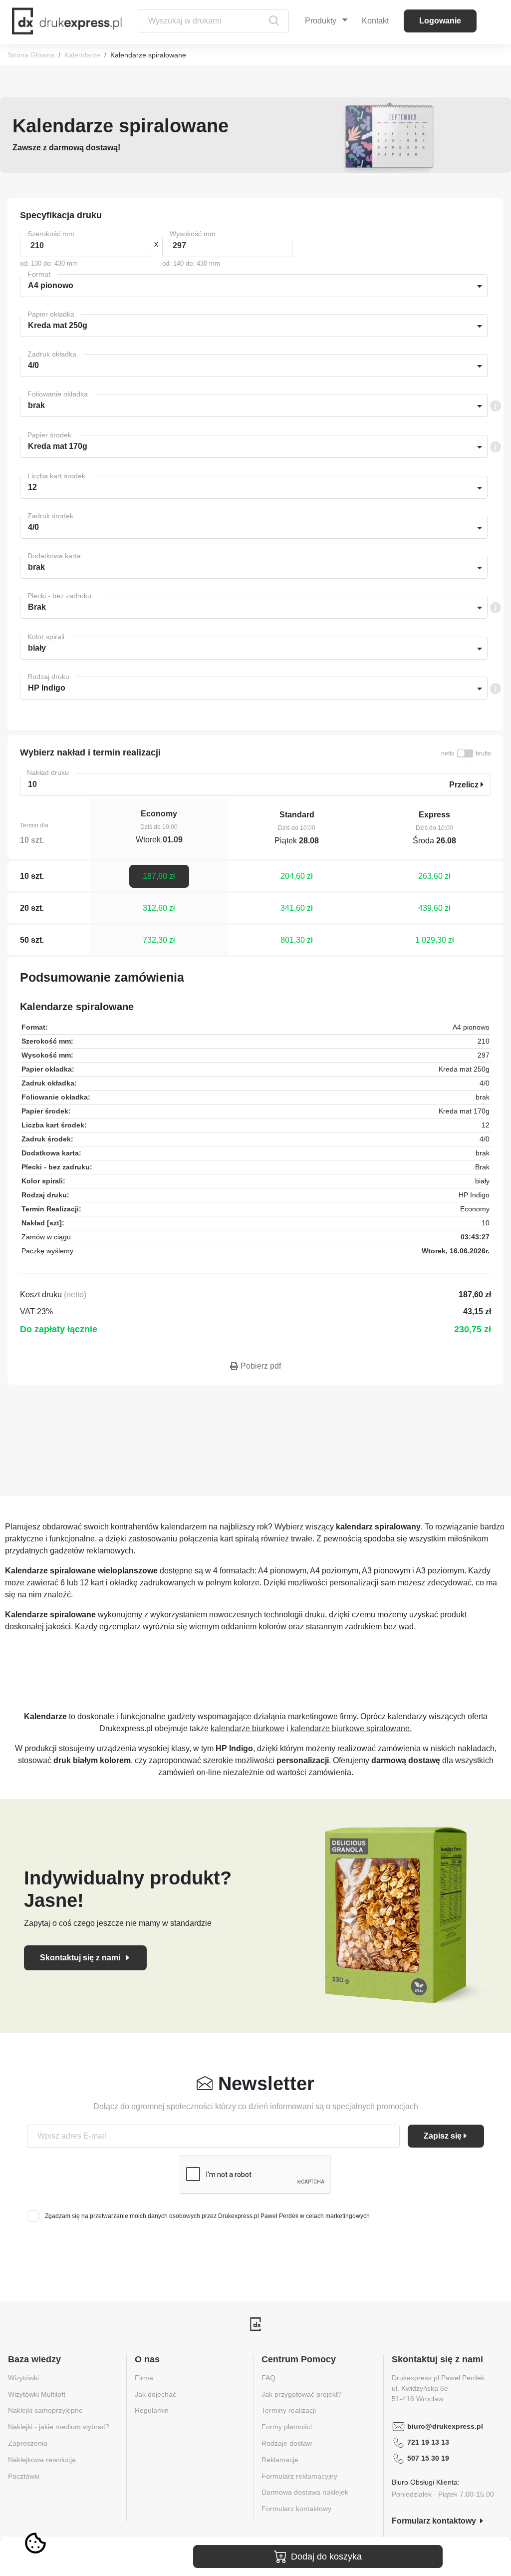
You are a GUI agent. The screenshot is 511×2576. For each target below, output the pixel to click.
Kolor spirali (46, 637)
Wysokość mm (193, 234)
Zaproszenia (28, 2443)
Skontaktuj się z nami (81, 1958)
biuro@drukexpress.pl (445, 2426)
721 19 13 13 (428, 2442)
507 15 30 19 (428, 2458)
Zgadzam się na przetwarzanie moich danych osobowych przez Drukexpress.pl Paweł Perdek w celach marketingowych (207, 2216)
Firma (144, 2378)
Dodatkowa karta (54, 556)
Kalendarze (82, 55)
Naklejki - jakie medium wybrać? (59, 2427)
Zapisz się (443, 2136)
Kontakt (375, 21)
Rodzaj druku (48, 677)
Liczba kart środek (56, 476)
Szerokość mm (51, 234)
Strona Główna (31, 55)
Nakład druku (48, 772)
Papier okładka (51, 314)
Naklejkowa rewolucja (42, 2460)
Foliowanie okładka (58, 394)
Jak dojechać (155, 2394)
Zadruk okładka (52, 354)
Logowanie (440, 21)
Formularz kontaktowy (296, 2509)
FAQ (268, 2378)
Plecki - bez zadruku (59, 596)
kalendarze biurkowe (248, 1728)
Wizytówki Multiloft (37, 2394)
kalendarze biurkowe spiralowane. (350, 1728)
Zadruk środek (50, 516)
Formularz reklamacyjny (299, 2476)
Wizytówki (23, 2378)
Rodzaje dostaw (287, 2443)
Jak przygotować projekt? (302, 2394)
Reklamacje (280, 2460)
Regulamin (152, 2410)
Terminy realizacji (289, 2410)
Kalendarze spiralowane (148, 55)
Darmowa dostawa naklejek (305, 2492)
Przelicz (465, 785)
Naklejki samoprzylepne (45, 2410)
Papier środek (49, 435)
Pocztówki (24, 2476)
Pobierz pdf (261, 1366)
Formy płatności (287, 2427)
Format (39, 274)
